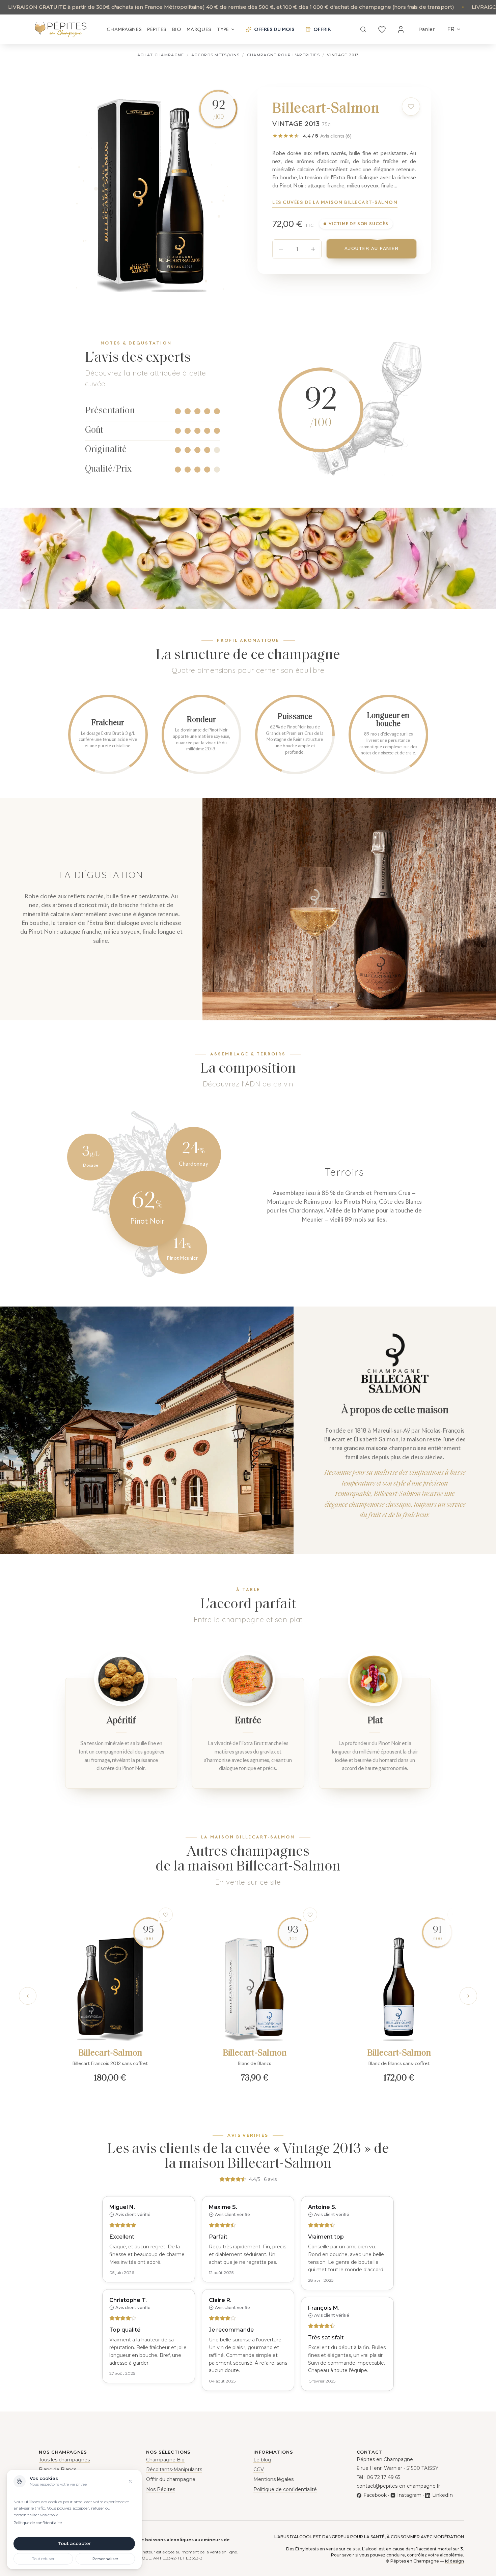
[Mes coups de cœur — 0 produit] (382, 29)
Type (223, 29)
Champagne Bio (165, 2460)
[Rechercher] (363, 29)
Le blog (262, 2460)
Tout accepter (74, 2543)
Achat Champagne (161, 55)
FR (451, 29)
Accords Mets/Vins (215, 55)
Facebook (375, 2495)
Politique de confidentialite (38, 2523)
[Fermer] (130, 2481)
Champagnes (124, 29)
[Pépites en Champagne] (61, 29)
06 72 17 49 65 (383, 2477)
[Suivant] (468, 1996)
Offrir (322, 29)
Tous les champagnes (64, 2460)
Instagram (409, 2495)
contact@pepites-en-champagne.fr (398, 2486)
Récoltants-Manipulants (174, 2469)
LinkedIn (442, 2495)
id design (454, 2561)
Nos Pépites (161, 2489)
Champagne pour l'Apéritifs (283, 55)
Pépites (157, 29)
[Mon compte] (401, 29)
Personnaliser (105, 2559)
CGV (259, 2469)
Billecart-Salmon (397, 1494)
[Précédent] (28, 1996)
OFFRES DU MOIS (274, 29)
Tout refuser (43, 2559)
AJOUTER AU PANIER (372, 248)
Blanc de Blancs (58, 2469)
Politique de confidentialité (285, 2489)
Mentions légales (273, 2479)
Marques (199, 29)
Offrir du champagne (171, 2479)
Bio (177, 29)
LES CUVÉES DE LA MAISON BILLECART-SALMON (335, 202)
